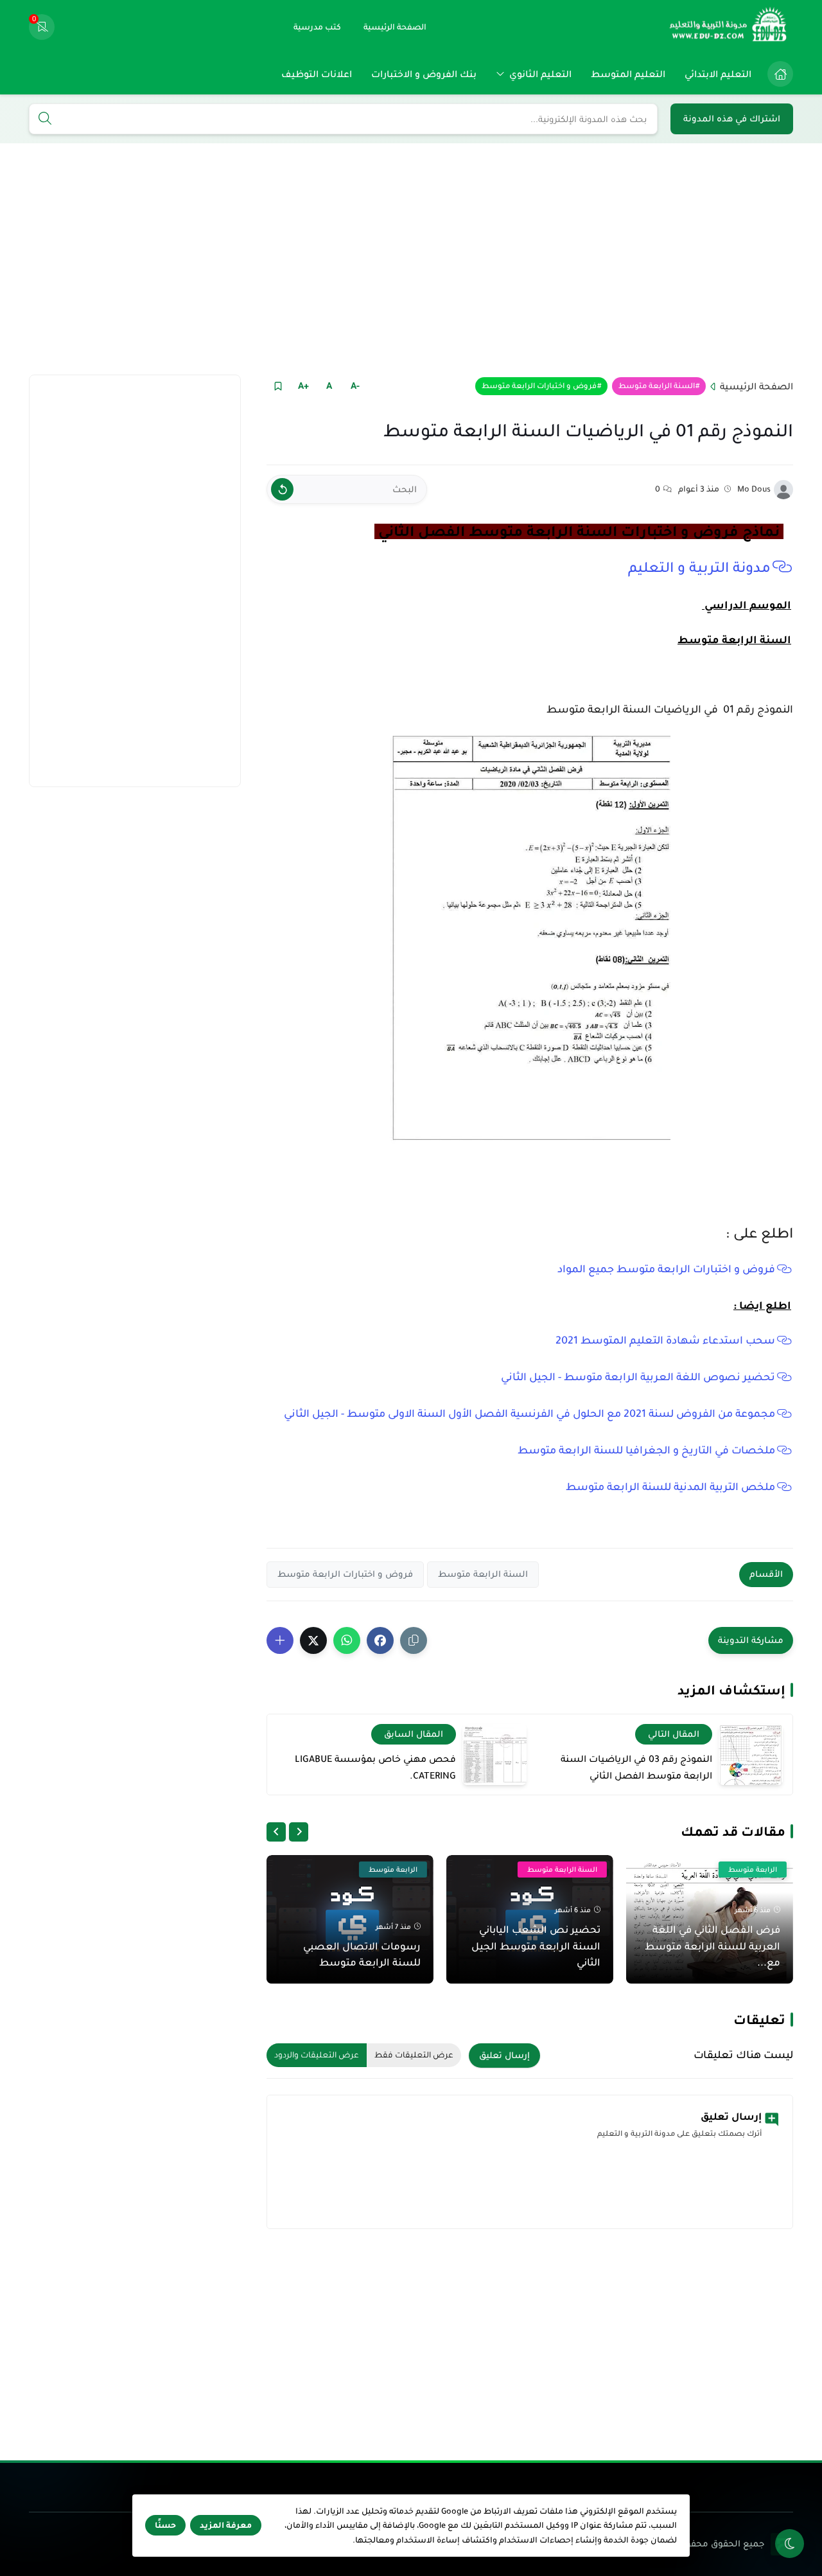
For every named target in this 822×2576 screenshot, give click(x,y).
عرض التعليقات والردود (317, 2055)
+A (303, 386)
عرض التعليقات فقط (414, 2055)
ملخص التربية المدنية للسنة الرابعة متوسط (670, 1487)
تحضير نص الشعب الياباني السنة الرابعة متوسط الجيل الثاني (536, 1946)
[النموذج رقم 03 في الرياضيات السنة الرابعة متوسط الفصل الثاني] (751, 1754)
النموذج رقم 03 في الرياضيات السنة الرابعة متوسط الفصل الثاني (636, 1767)
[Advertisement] (411, 259)
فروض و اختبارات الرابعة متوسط (539, 386)
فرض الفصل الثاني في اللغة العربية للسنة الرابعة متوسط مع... (713, 1946)
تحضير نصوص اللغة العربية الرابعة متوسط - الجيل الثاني (637, 1377)
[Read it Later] (278, 386)
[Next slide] (276, 1832)
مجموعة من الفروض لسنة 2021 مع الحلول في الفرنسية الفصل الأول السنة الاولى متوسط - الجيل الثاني (529, 1414)
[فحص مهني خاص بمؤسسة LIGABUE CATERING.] (494, 1754)
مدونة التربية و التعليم (697, 567)
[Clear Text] (282, 489)
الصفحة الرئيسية (756, 386)
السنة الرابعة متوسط (657, 386)
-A (355, 386)
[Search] (45, 120)
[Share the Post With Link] (414, 1640)
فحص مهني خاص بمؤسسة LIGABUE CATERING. (375, 1767)
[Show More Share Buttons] (280, 1640)
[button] (380, 1640)
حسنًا (165, 2525)
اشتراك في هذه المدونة (732, 119)
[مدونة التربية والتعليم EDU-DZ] (729, 27)
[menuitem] (777, 74)
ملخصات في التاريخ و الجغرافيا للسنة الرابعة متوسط (645, 1450)
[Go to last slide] (299, 1832)
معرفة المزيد (226, 2525)
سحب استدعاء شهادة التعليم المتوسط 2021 (665, 1340)
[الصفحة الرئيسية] (780, 74)
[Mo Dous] (783, 490)
